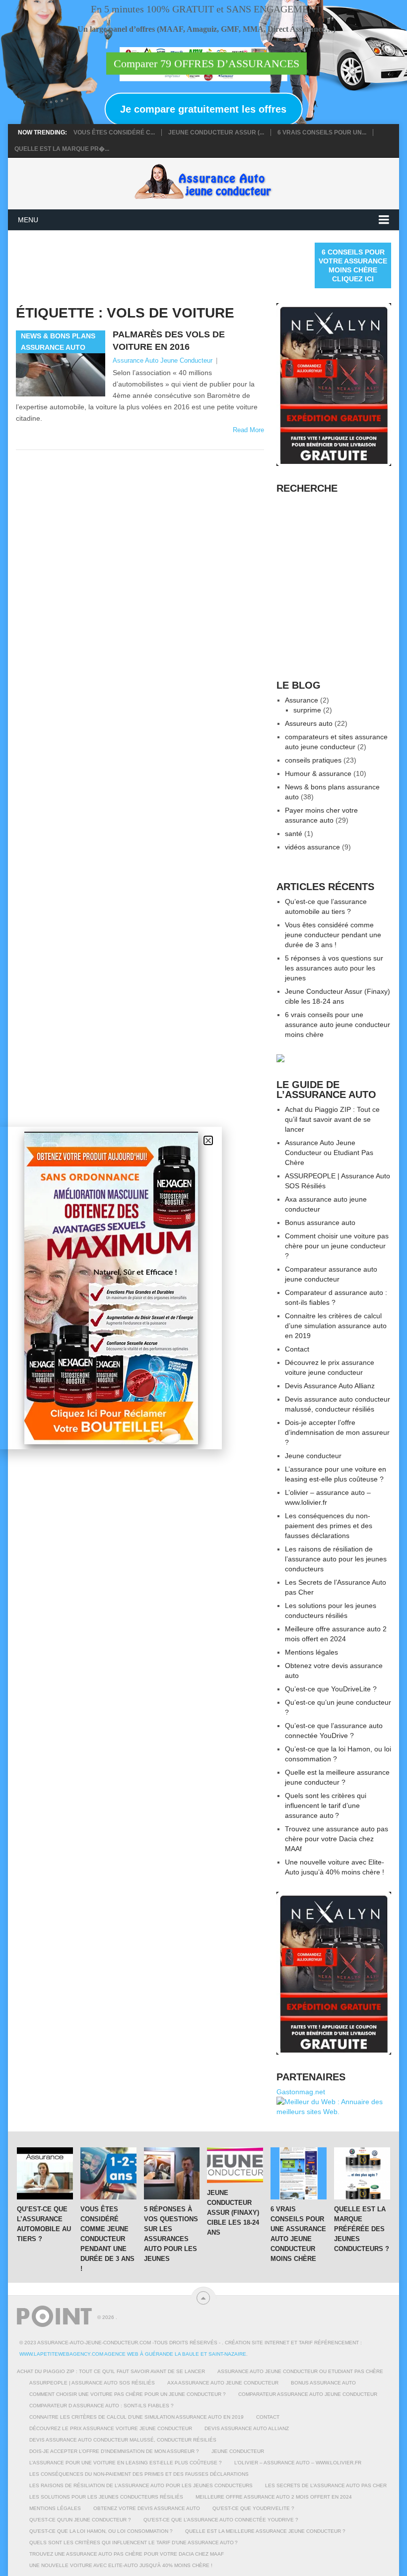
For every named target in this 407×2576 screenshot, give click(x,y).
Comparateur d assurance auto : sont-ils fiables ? (102, 2406)
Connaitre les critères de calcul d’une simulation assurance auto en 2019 (336, 1326)
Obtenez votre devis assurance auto (147, 2508)
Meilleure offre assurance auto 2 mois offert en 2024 (274, 2497)
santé (294, 834)
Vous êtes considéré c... (114, 132)
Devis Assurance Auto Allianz (330, 1386)
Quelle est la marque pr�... (62, 149)
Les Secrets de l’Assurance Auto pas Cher (326, 2485)
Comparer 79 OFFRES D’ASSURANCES (206, 64)
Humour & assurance (318, 773)
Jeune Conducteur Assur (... (216, 132)
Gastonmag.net (301, 2092)
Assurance (302, 700)
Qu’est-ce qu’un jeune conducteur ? (80, 2520)
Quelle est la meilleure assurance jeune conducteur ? (265, 2531)
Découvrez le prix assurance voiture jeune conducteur (111, 2428)
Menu (28, 220)
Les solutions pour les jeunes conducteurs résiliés (106, 2497)
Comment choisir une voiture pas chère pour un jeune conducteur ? (337, 1246)
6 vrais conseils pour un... (322, 132)
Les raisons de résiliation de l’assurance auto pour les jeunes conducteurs (336, 1559)
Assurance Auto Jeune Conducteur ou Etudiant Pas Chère (329, 1153)
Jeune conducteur (313, 1456)
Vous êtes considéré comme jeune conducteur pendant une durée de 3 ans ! (333, 935)
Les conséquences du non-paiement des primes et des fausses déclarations (329, 1526)
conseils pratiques (313, 760)
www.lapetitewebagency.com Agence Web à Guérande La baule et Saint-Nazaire (133, 2354)
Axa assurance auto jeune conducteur (223, 2383)
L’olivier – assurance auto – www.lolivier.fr (298, 2463)
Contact (297, 1349)
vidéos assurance (312, 847)
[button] (208, 1140)
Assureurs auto (309, 723)
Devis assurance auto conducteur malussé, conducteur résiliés (123, 2440)
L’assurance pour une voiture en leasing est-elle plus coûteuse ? (126, 2463)
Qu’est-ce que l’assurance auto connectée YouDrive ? (221, 2520)
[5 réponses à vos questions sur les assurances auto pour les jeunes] (172, 2173)
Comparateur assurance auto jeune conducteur (308, 2394)
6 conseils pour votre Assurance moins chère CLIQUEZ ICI (353, 265)
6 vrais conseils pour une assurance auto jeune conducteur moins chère (338, 1025)
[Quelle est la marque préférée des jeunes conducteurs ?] (362, 2173)
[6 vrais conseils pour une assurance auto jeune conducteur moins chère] (299, 2173)
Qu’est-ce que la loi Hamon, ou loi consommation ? (101, 2531)
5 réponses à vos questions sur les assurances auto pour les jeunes (334, 968)
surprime (307, 710)
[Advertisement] (197, 265)
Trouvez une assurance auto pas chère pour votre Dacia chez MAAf (337, 1839)
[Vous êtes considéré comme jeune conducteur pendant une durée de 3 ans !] (108, 2173)
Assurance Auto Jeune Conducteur (163, 360)
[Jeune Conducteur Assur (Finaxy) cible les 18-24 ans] (235, 2165)
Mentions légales (311, 1652)
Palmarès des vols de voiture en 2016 (169, 341)
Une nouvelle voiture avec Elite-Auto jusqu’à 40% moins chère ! (121, 2565)
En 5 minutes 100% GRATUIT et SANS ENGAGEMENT (206, 9)
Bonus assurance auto (320, 1223)
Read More (248, 430)
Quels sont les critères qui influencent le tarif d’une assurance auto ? (326, 1805)
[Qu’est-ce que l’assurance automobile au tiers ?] (45, 2173)
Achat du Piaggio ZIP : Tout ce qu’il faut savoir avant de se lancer (332, 1119)
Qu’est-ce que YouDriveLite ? (331, 1689)
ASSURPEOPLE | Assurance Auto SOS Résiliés (92, 2383)
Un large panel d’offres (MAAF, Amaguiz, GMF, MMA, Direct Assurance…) (206, 30)
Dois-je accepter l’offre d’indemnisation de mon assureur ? (337, 1432)
